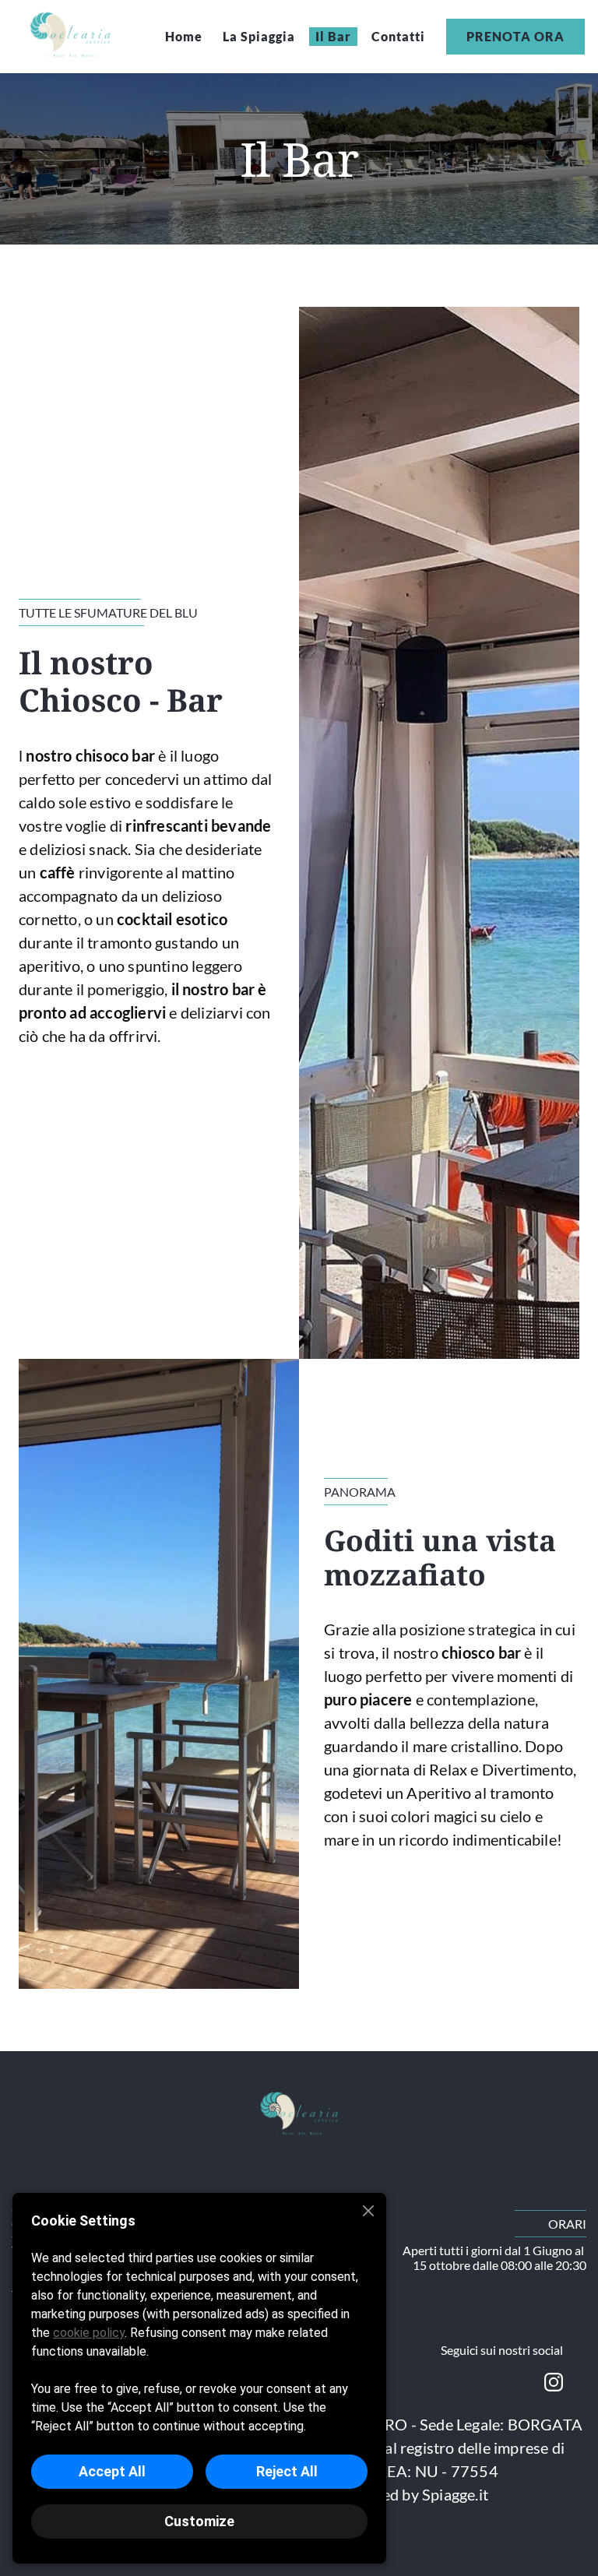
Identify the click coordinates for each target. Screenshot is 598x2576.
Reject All (287, 2471)
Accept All (112, 2471)
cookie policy (89, 2333)
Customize (199, 2521)
